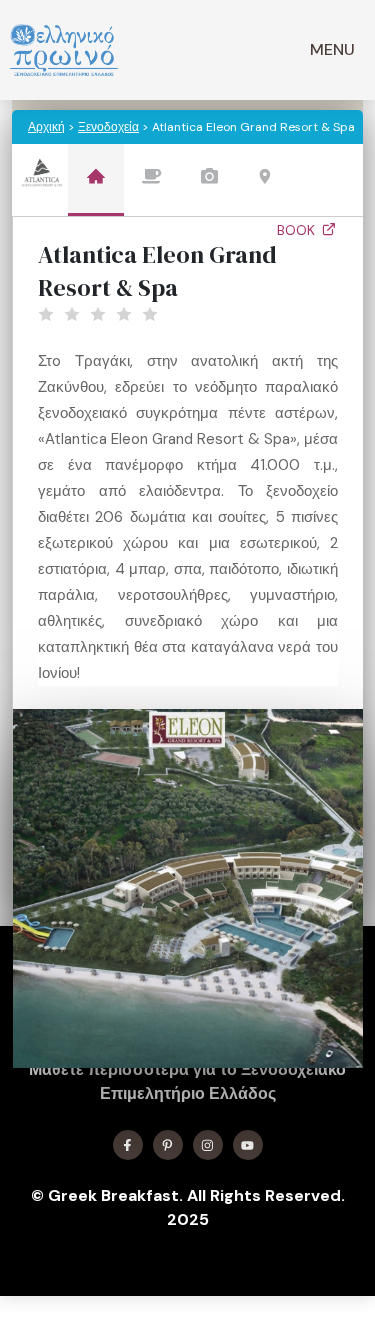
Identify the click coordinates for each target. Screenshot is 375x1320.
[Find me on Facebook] (128, 1145)
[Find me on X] (168, 1145)
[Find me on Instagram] (208, 1145)
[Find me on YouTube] (248, 1145)
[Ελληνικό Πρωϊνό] (64, 50)
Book (298, 230)
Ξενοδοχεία (108, 127)
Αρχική (46, 127)
